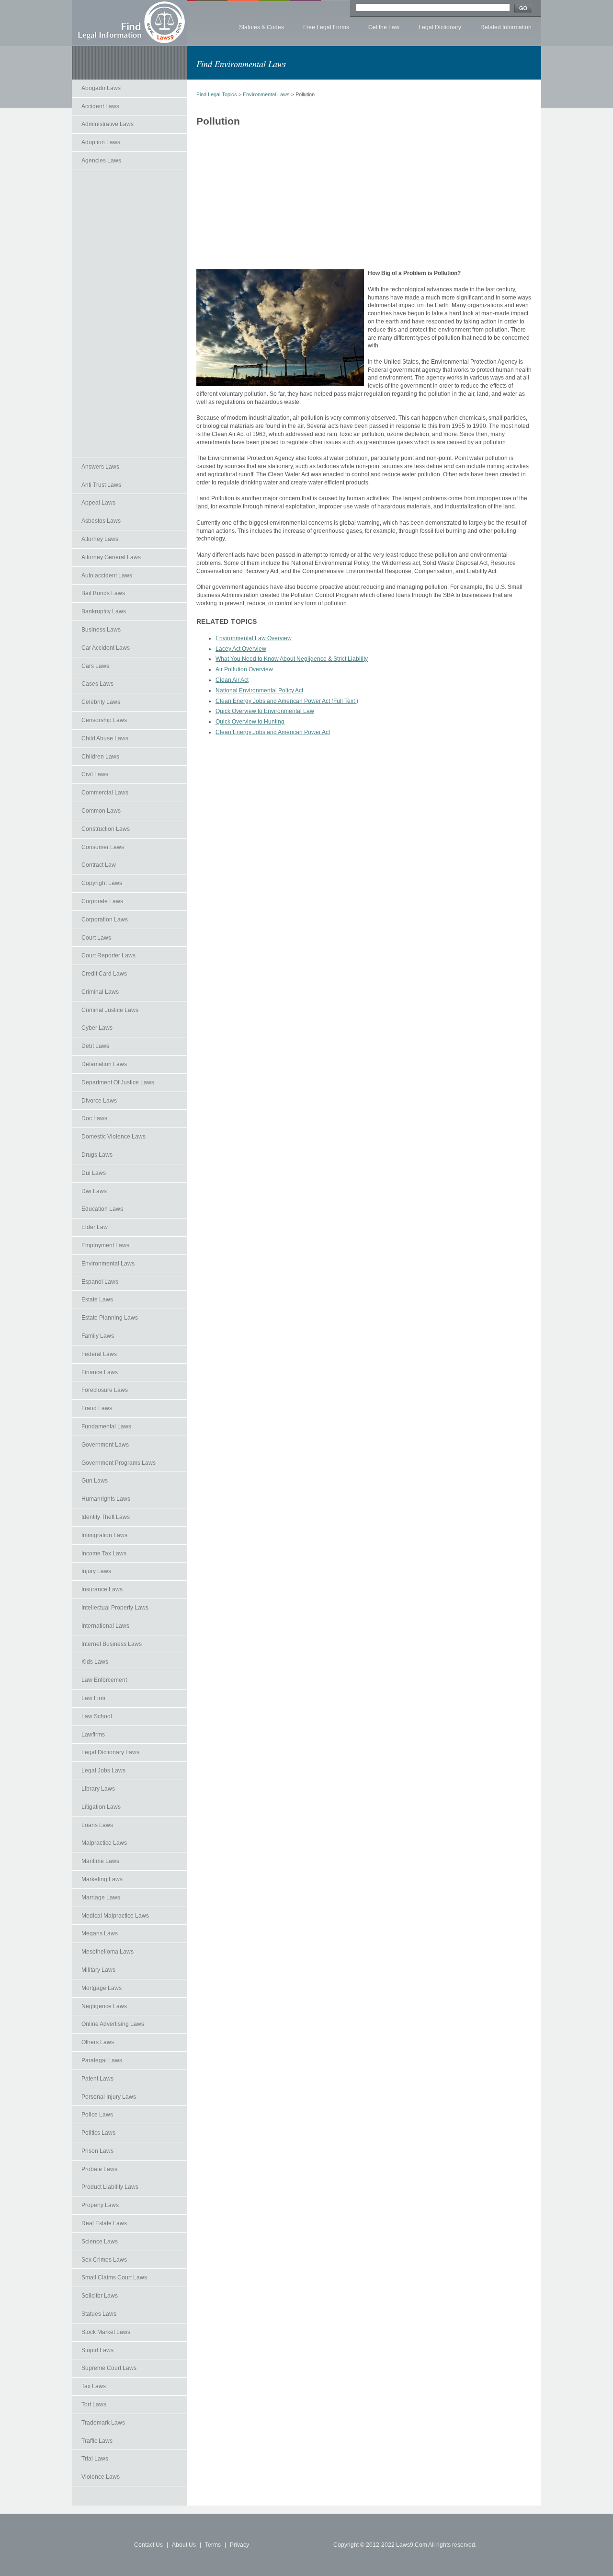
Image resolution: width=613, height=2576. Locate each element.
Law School (97, 1716)
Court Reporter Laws (108, 955)
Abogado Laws (101, 88)
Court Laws (96, 938)
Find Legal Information (129, 23)
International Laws (105, 1626)
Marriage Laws (101, 1897)
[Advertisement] (129, 314)
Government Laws (105, 1445)
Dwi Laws (94, 1191)
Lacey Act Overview (241, 649)
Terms (213, 2545)
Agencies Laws (101, 161)
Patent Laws (97, 2079)
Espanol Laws (100, 1282)
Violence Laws (101, 2477)
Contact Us (148, 2545)
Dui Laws (94, 1173)
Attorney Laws (100, 539)
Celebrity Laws (101, 702)
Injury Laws (96, 1571)
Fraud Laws (97, 1408)
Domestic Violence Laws (114, 1137)
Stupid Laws (97, 2350)
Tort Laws (94, 2404)
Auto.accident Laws (107, 575)
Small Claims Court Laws (114, 2277)
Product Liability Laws (110, 2187)
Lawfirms (93, 1735)
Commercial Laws (105, 793)
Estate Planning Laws (110, 1318)
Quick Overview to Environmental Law (265, 711)
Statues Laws (99, 2314)
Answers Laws (100, 467)
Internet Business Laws (112, 1644)
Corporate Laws (102, 901)
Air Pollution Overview (244, 669)
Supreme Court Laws (109, 2368)
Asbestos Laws (101, 521)
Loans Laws (97, 1825)
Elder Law (95, 1227)
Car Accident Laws (106, 648)
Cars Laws (95, 666)
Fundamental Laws (106, 1426)
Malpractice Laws (104, 1843)
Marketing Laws (102, 1879)
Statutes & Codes (261, 27)
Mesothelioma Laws (108, 1952)
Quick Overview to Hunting (250, 722)
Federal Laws (99, 1354)
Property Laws (100, 2205)
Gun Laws (95, 1481)
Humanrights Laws (106, 1499)
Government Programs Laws (119, 1463)
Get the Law (384, 27)
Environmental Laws (108, 1264)
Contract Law (99, 865)
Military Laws (98, 1970)
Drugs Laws (97, 1155)
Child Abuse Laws (105, 738)
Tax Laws (94, 2386)
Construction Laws (106, 829)
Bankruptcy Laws (104, 611)
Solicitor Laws (100, 2296)
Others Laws (98, 2042)
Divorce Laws (99, 1101)
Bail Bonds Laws (103, 593)
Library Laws (98, 1789)
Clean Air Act (232, 680)
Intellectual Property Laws (115, 1608)
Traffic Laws (97, 2441)
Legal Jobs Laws (103, 1771)
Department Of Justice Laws (118, 1082)
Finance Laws (100, 1372)
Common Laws (101, 811)
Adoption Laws (101, 142)
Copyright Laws (102, 883)
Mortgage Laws (102, 1988)
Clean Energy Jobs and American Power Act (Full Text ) (287, 701)
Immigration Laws (104, 1535)
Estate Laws (97, 1299)
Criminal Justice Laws (110, 1010)
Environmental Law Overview (254, 638)
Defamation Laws (104, 1064)
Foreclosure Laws (105, 1390)
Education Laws (102, 1209)
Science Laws (100, 2242)
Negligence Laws (104, 2006)
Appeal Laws (98, 503)
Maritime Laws (100, 1861)
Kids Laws (95, 1662)
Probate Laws (99, 2169)
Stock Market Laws (106, 2332)
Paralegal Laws (102, 2060)
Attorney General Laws (111, 557)
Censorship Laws (104, 720)
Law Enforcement (104, 1680)
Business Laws (101, 630)
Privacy (239, 2545)
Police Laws (97, 2115)
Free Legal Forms (326, 27)
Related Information (506, 27)
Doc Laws (94, 1118)
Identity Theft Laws (106, 1517)
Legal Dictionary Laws (110, 1752)
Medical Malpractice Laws (115, 1916)
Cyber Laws (97, 1028)
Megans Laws (100, 1933)
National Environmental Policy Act (259, 690)
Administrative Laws (108, 124)
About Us (184, 2545)
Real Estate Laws (104, 2223)
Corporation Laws (105, 920)
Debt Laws (95, 1046)
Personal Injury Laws (109, 2097)
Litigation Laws (101, 1807)
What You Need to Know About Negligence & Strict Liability (292, 659)
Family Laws (98, 1336)
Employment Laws (105, 1245)
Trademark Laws (103, 2423)
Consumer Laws (103, 847)
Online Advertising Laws (113, 2024)
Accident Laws (100, 106)
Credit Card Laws (104, 974)
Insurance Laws (102, 1589)
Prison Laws (97, 2151)
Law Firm (93, 1698)
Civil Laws (95, 774)
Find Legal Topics (217, 94)
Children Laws (100, 757)
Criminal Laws (100, 992)
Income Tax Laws (104, 1553)
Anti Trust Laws (101, 485)
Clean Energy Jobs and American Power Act (273, 732)
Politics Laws (98, 2133)
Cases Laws (97, 684)
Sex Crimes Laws (104, 2260)
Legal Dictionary (440, 27)
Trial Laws (95, 2459)
